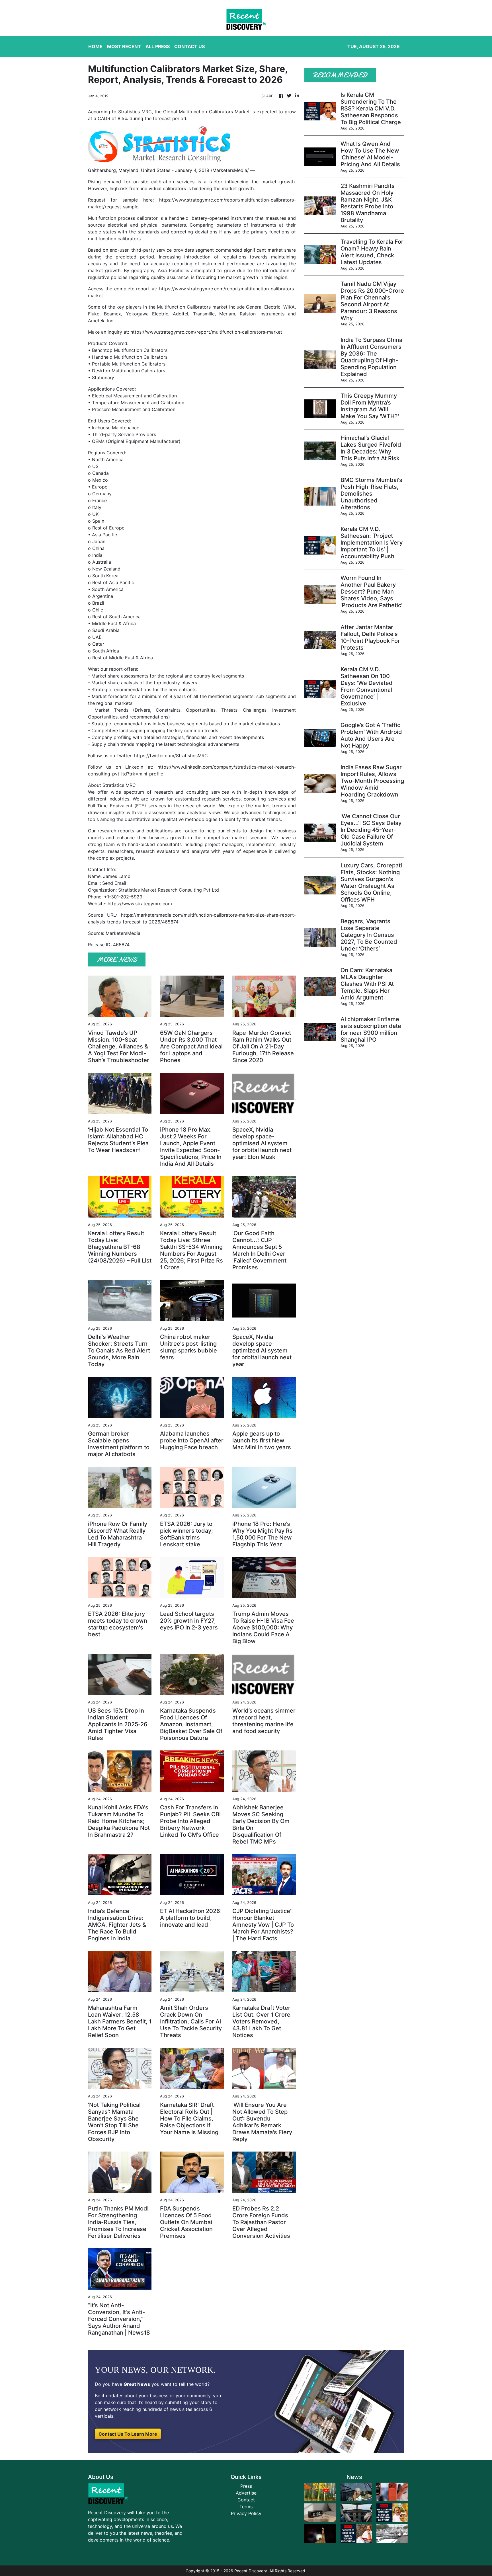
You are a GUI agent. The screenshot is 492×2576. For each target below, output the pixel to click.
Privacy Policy (246, 2513)
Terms (246, 2507)
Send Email (114, 883)
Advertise (246, 2493)
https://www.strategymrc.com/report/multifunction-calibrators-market (206, 332)
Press (246, 2486)
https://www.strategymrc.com (140, 904)
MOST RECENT (124, 46)
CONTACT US (189, 46)
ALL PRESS (158, 46)
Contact (246, 2500)
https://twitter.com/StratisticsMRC (171, 756)
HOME (95, 46)
